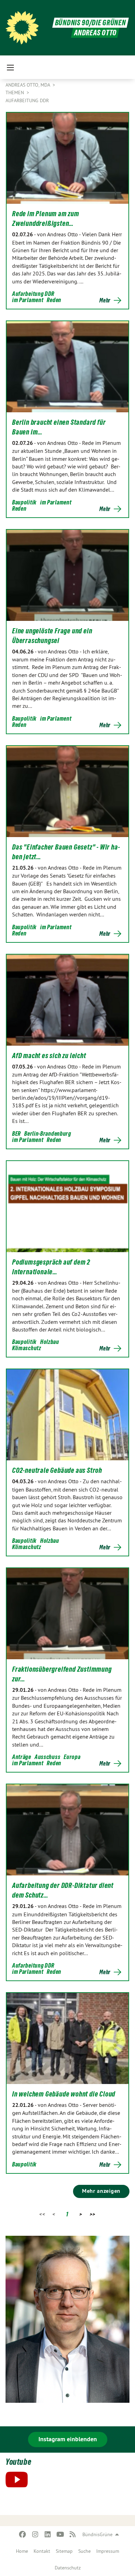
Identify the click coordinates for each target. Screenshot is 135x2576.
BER (16, 1133)
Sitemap (64, 2551)
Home (22, 2551)
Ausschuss (47, 1757)
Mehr (105, 300)
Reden (54, 300)
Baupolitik (24, 502)
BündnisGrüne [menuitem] (97, 2534)
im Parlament (28, 300)
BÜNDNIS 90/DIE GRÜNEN (91, 23)
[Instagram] (35, 2534)
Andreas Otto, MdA (28, 85)
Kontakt (42, 2551)
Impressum (108, 2551)
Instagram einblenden (68, 2439)
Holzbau (50, 1342)
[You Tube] (60, 2534)
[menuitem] (22, 2551)
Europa (72, 1757)
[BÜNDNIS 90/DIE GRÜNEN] (22, 28)
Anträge (22, 1757)
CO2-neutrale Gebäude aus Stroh (57, 1470)
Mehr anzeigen (101, 2191)
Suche (84, 2551)
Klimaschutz (27, 1348)
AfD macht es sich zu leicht (49, 1056)
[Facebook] (23, 2534)
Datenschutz (68, 2568)
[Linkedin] (48, 2534)
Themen (15, 93)
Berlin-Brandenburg (48, 1133)
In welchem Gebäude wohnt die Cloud (64, 2094)
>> (93, 2214)
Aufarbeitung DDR (27, 100)
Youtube (18, 2462)
